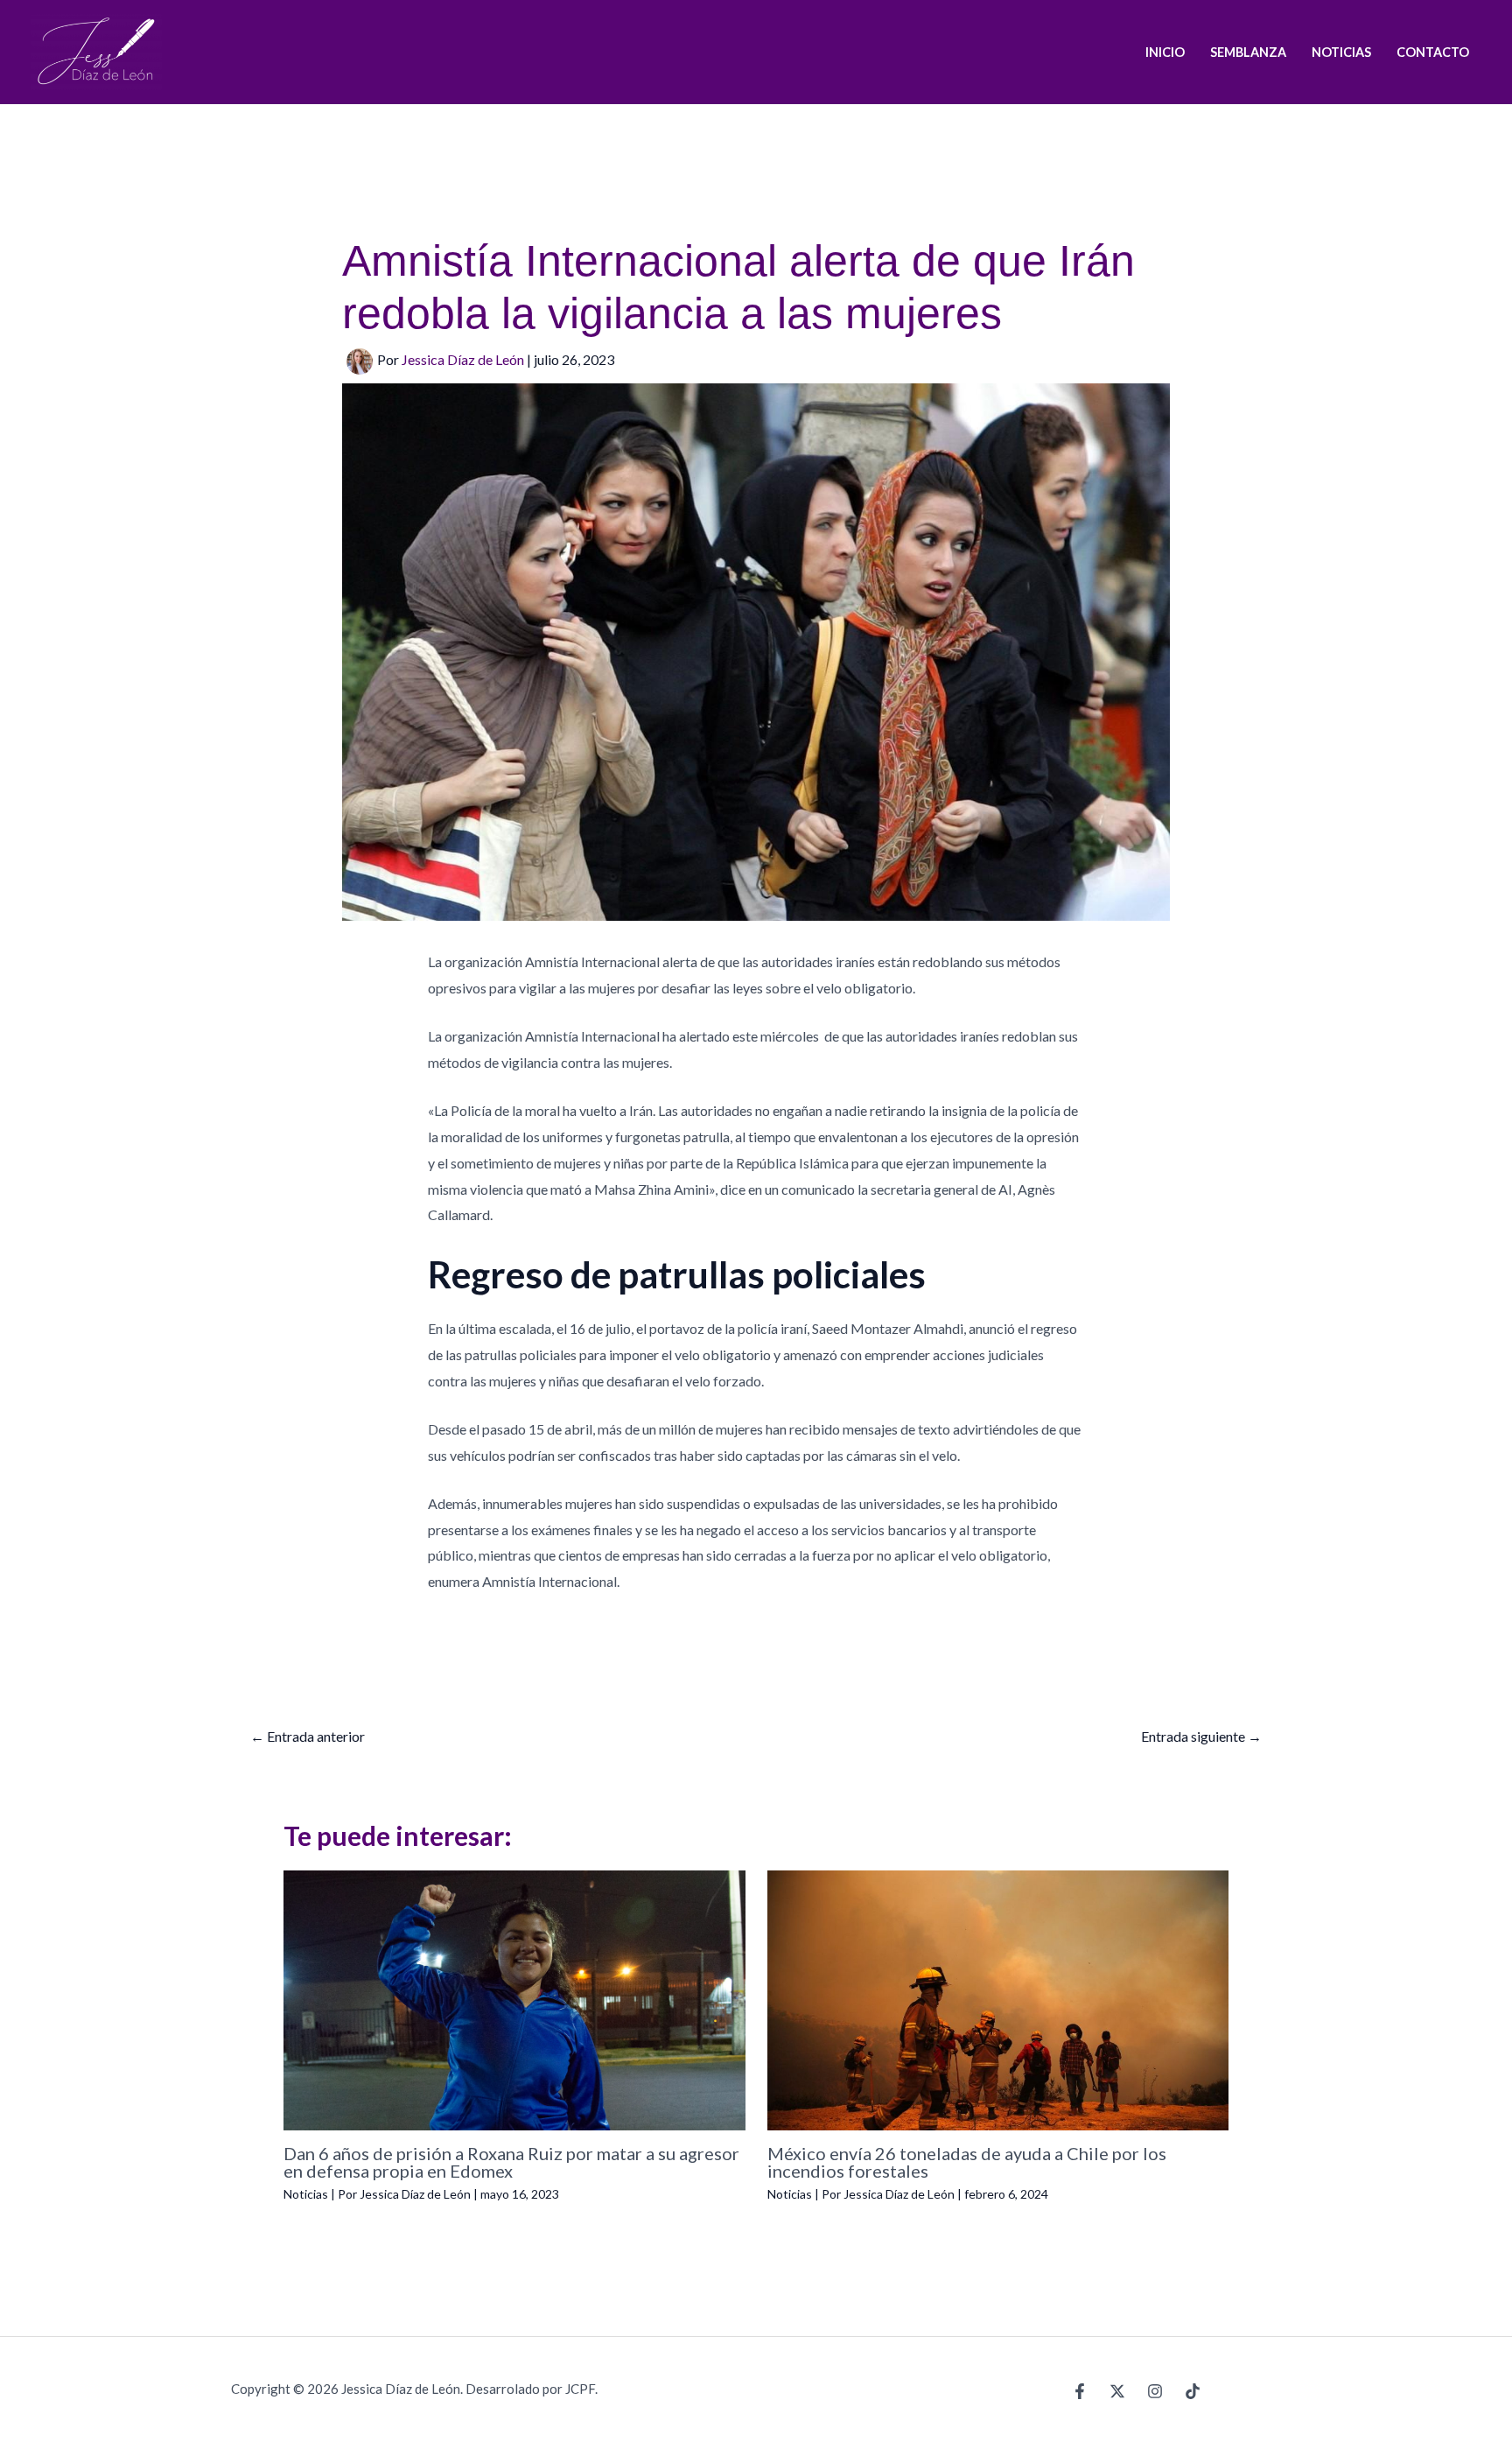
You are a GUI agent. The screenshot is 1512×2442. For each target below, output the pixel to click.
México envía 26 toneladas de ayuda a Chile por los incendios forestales (967, 2162)
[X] (1117, 2391)
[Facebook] (1080, 2391)
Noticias (306, 2194)
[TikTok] (1193, 2391)
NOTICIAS (1341, 52)
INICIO (1165, 52)
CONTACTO (1433, 52)
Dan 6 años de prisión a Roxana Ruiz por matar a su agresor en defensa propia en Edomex (511, 2162)
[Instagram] (1155, 2391)
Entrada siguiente (1201, 1736)
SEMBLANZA (1248, 52)
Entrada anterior (308, 1736)
